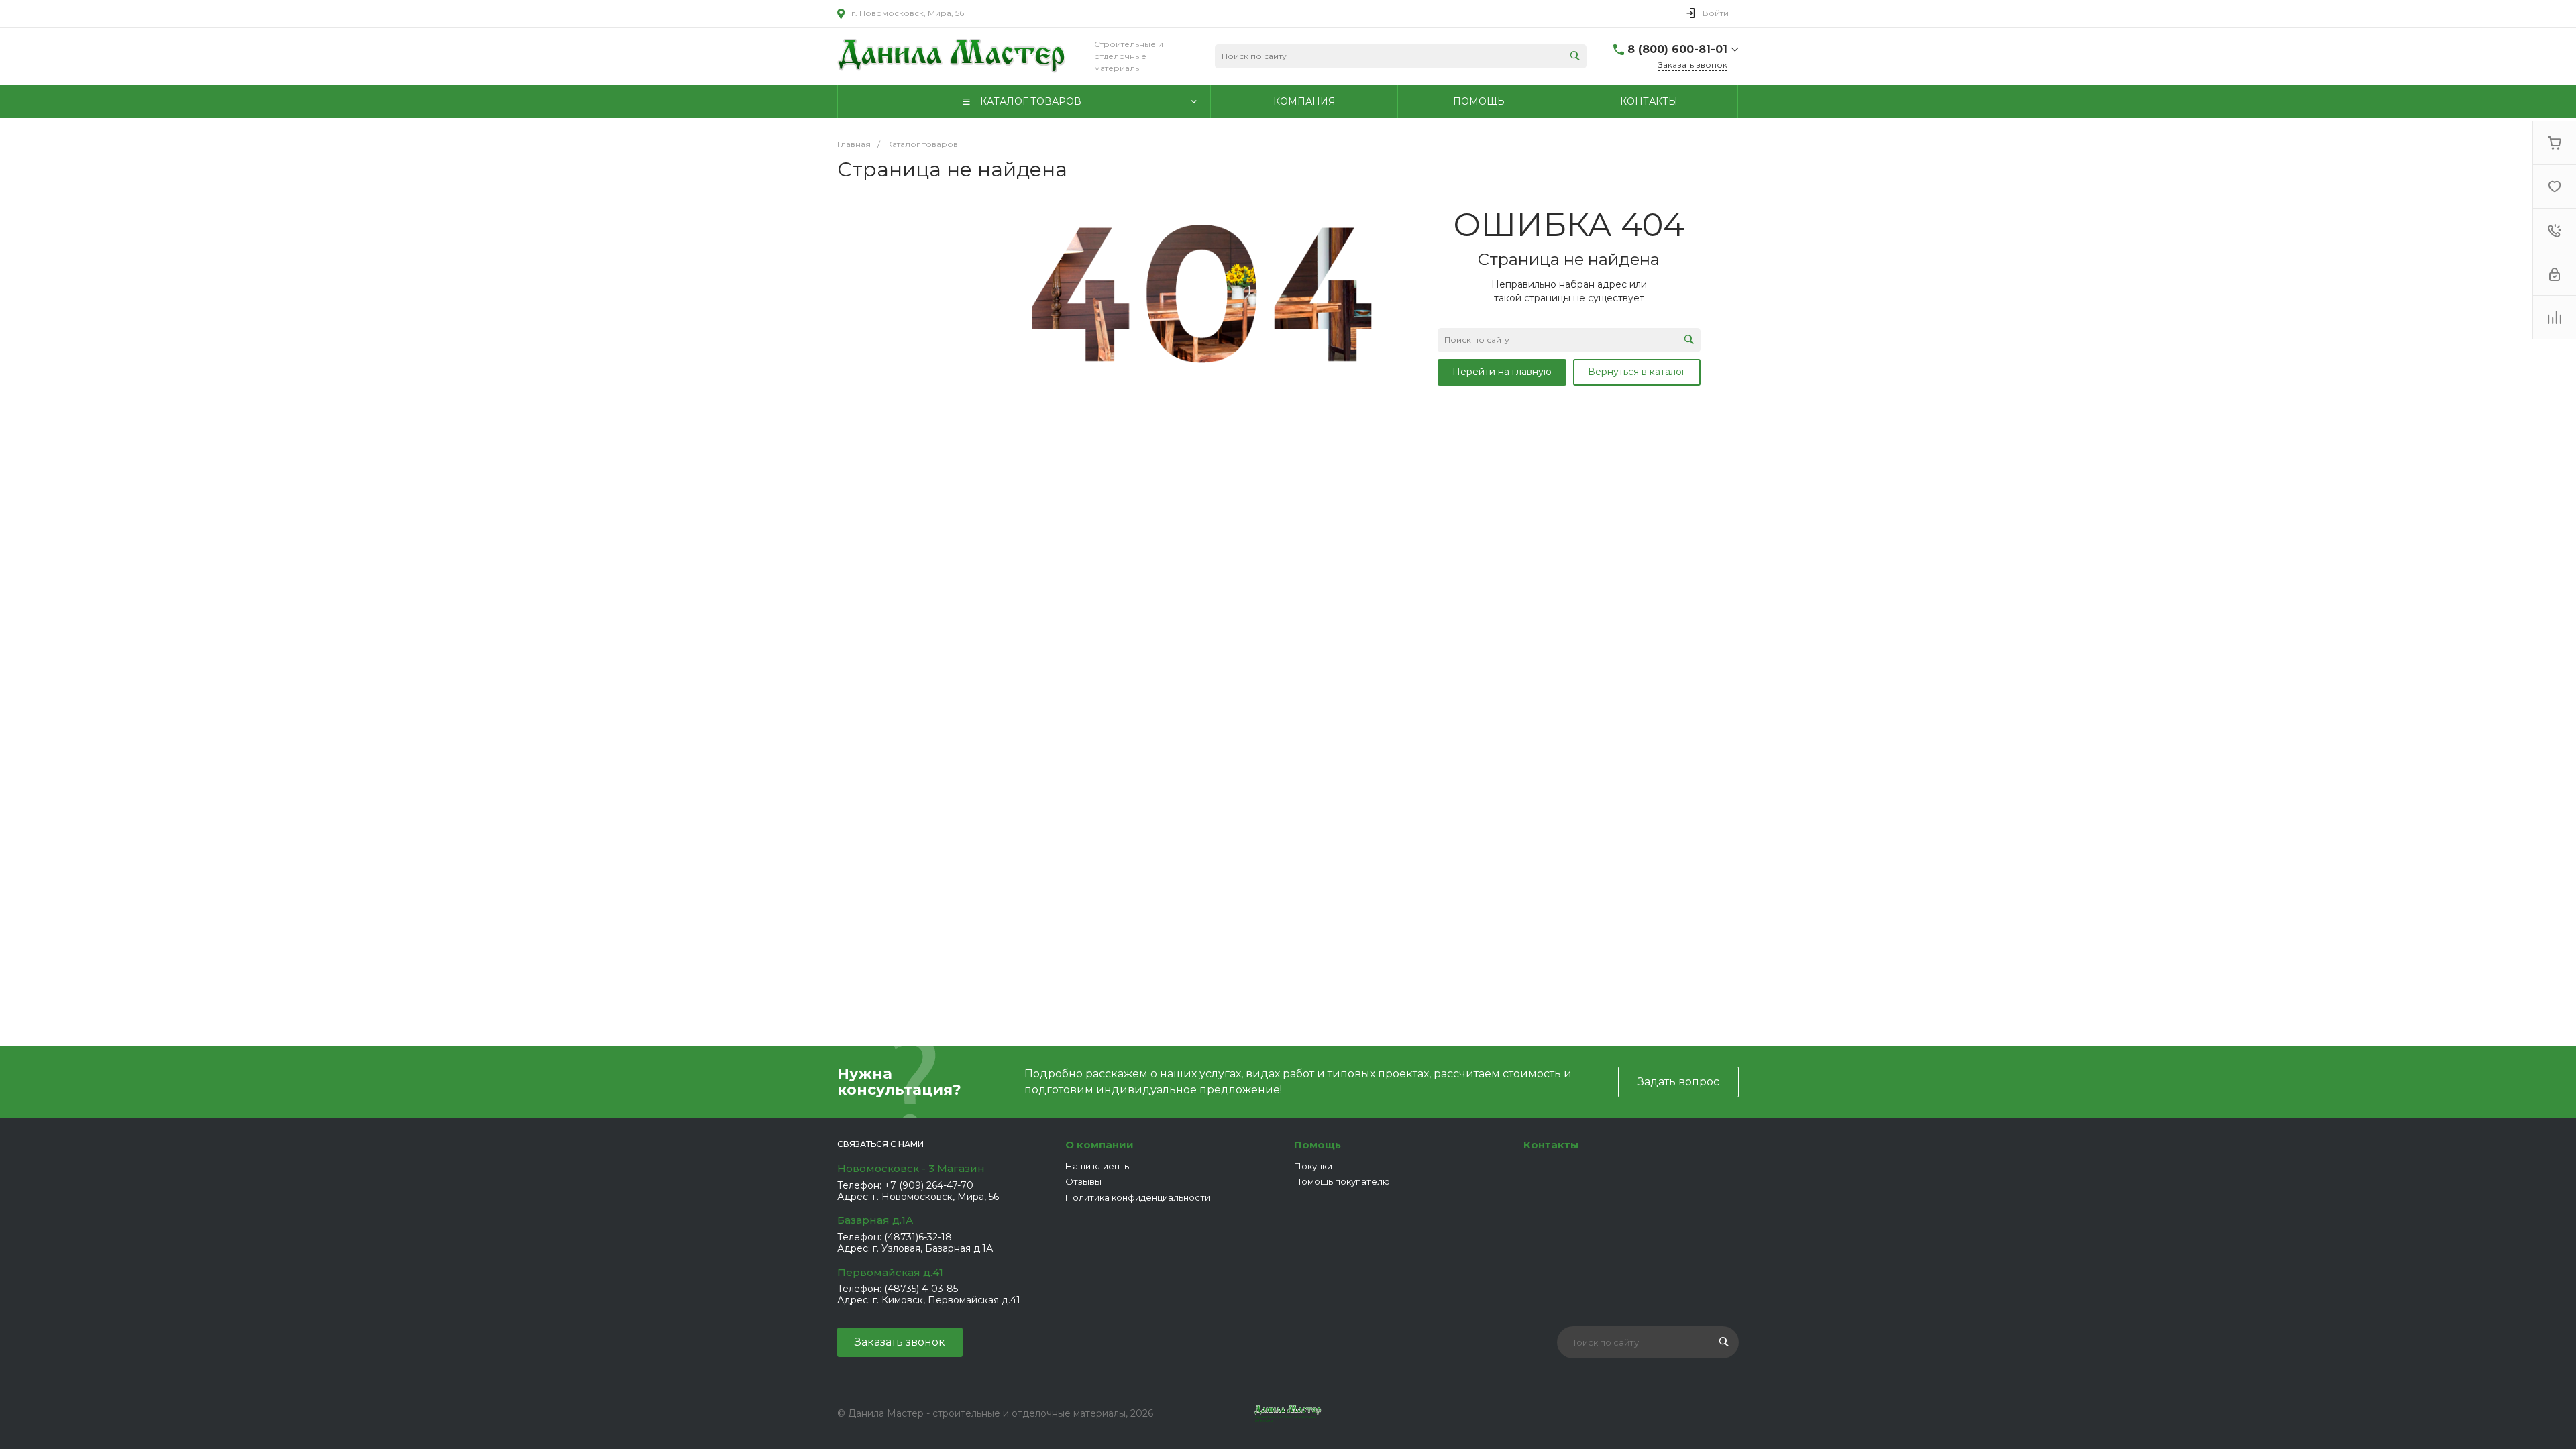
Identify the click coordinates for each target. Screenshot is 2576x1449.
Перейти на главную (1502, 372)
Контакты (1551, 1145)
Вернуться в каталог (1637, 372)
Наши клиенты (1098, 1166)
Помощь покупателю (1342, 1181)
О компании (1099, 1145)
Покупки (1313, 1166)
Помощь (1318, 1145)
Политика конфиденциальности (1138, 1197)
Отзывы (1083, 1181)
